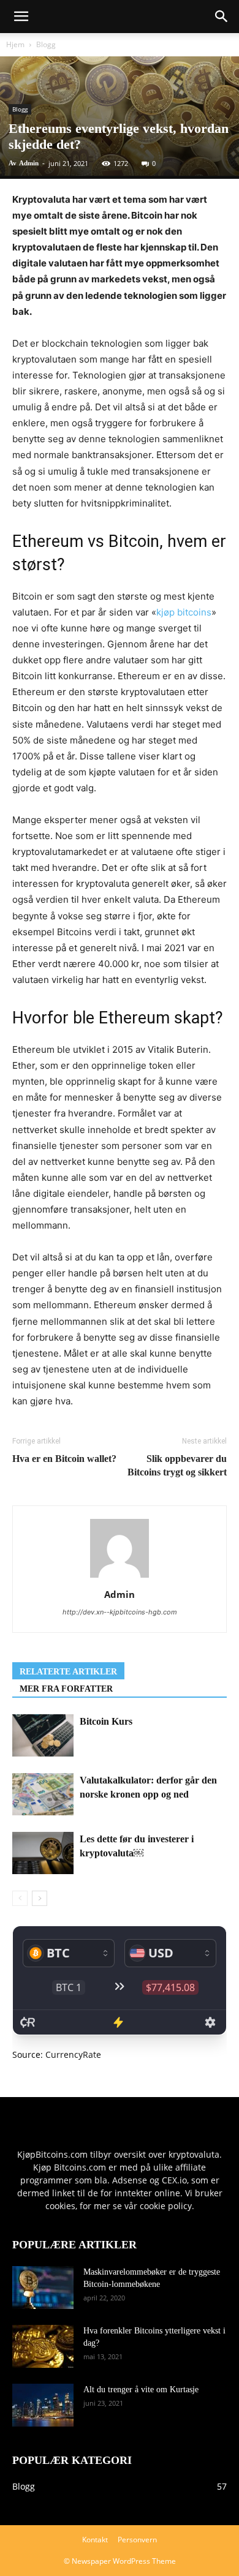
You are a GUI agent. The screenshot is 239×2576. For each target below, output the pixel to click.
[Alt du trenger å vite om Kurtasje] (43, 2405)
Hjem (15, 44)
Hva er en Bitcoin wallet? (64, 1459)
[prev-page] (20, 1898)
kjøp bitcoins (184, 612)
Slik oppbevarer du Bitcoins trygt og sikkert (177, 1465)
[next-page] (40, 1898)
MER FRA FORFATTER (66, 1689)
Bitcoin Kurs (106, 1721)
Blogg (46, 44)
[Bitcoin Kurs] (43, 1735)
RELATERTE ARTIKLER (68, 1672)
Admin (29, 163)
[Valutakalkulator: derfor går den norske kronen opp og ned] (43, 1794)
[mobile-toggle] (21, 17)
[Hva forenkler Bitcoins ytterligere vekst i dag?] (43, 2346)
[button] (222, 17)
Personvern (137, 2540)
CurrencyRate (73, 2054)
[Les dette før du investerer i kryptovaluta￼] (43, 1853)
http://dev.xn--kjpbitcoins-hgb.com (120, 1612)
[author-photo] (120, 1577)
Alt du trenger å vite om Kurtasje (141, 2390)
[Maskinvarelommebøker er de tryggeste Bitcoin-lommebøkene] (43, 2288)
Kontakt (95, 2540)
